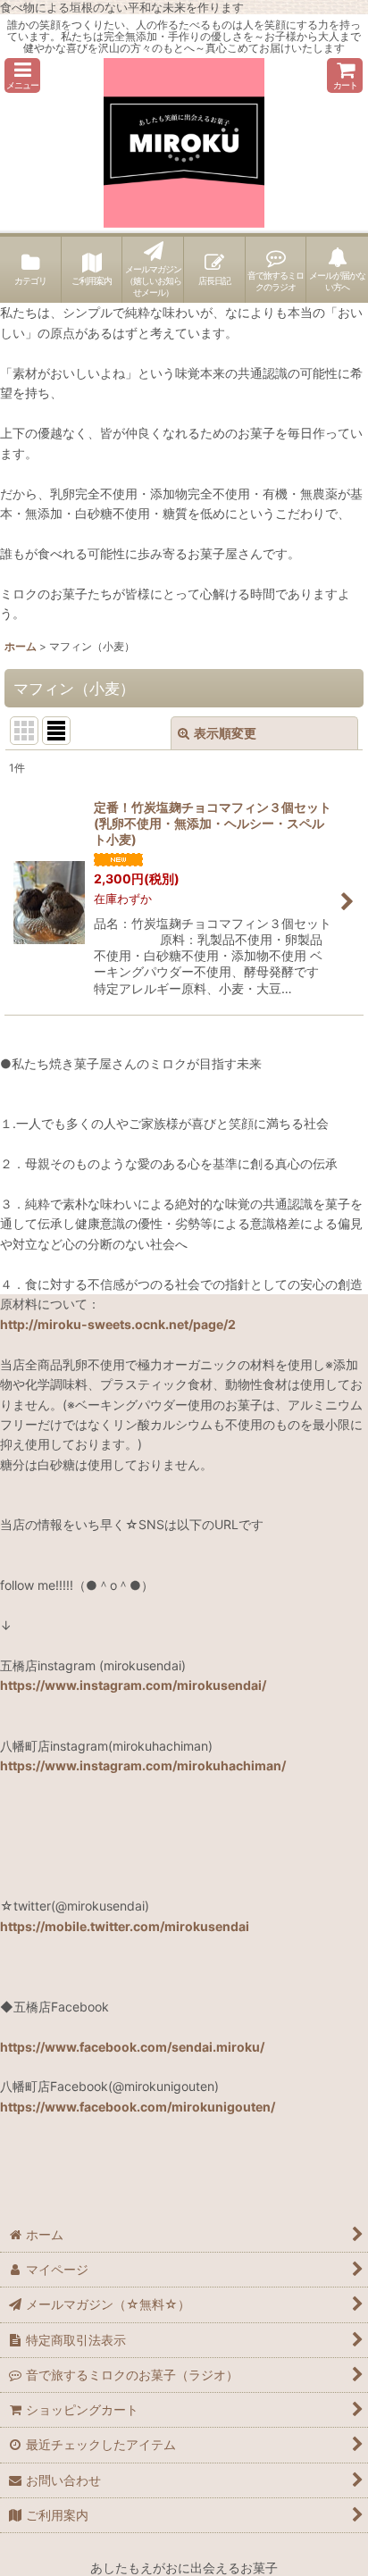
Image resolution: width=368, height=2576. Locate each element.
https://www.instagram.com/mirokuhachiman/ (143, 1765)
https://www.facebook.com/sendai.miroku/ (132, 2047)
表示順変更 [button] (225, 733)
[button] (22, 75)
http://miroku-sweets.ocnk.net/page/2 (118, 1324)
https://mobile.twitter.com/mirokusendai (125, 1926)
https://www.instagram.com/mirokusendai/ (133, 1685)
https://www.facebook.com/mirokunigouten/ (138, 2107)
